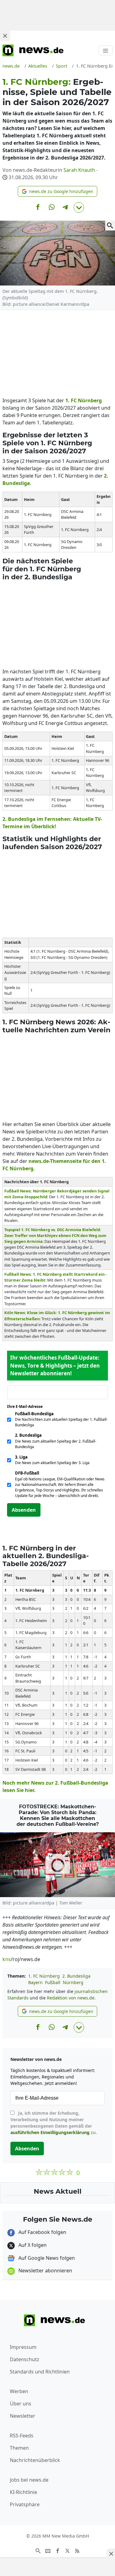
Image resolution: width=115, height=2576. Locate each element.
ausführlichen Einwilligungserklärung (50, 2132)
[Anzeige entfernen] (111, 2554)
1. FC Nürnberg (44, 1976)
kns (7, 1959)
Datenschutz (25, 2359)
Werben (19, 2391)
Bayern (35, 1982)
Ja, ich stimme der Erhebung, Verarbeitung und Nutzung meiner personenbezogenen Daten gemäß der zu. (54, 2123)
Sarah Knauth (79, 170)
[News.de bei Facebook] (58, 2550)
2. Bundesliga (76, 1976)
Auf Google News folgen (46, 2258)
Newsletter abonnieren (45, 2271)
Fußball (53, 1982)
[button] (57, 191)
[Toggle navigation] (105, 50)
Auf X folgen (32, 2245)
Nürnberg (90, 400)
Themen (19, 2448)
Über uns (21, 2404)
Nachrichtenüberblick (35, 2460)
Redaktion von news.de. (71, 1998)
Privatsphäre (25, 2504)
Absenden (24, 1510)
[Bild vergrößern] (110, 226)
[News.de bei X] (67, 2550)
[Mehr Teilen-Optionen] (79, 207)
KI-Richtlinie (23, 2492)
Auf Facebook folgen (42, 2232)
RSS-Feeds (22, 2436)
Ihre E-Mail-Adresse (27, 1406)
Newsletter (23, 2416)
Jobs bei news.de (29, 2480)
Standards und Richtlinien (40, 2372)
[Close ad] (5, 36)
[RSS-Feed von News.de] (77, 2550)
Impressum (23, 2347)
